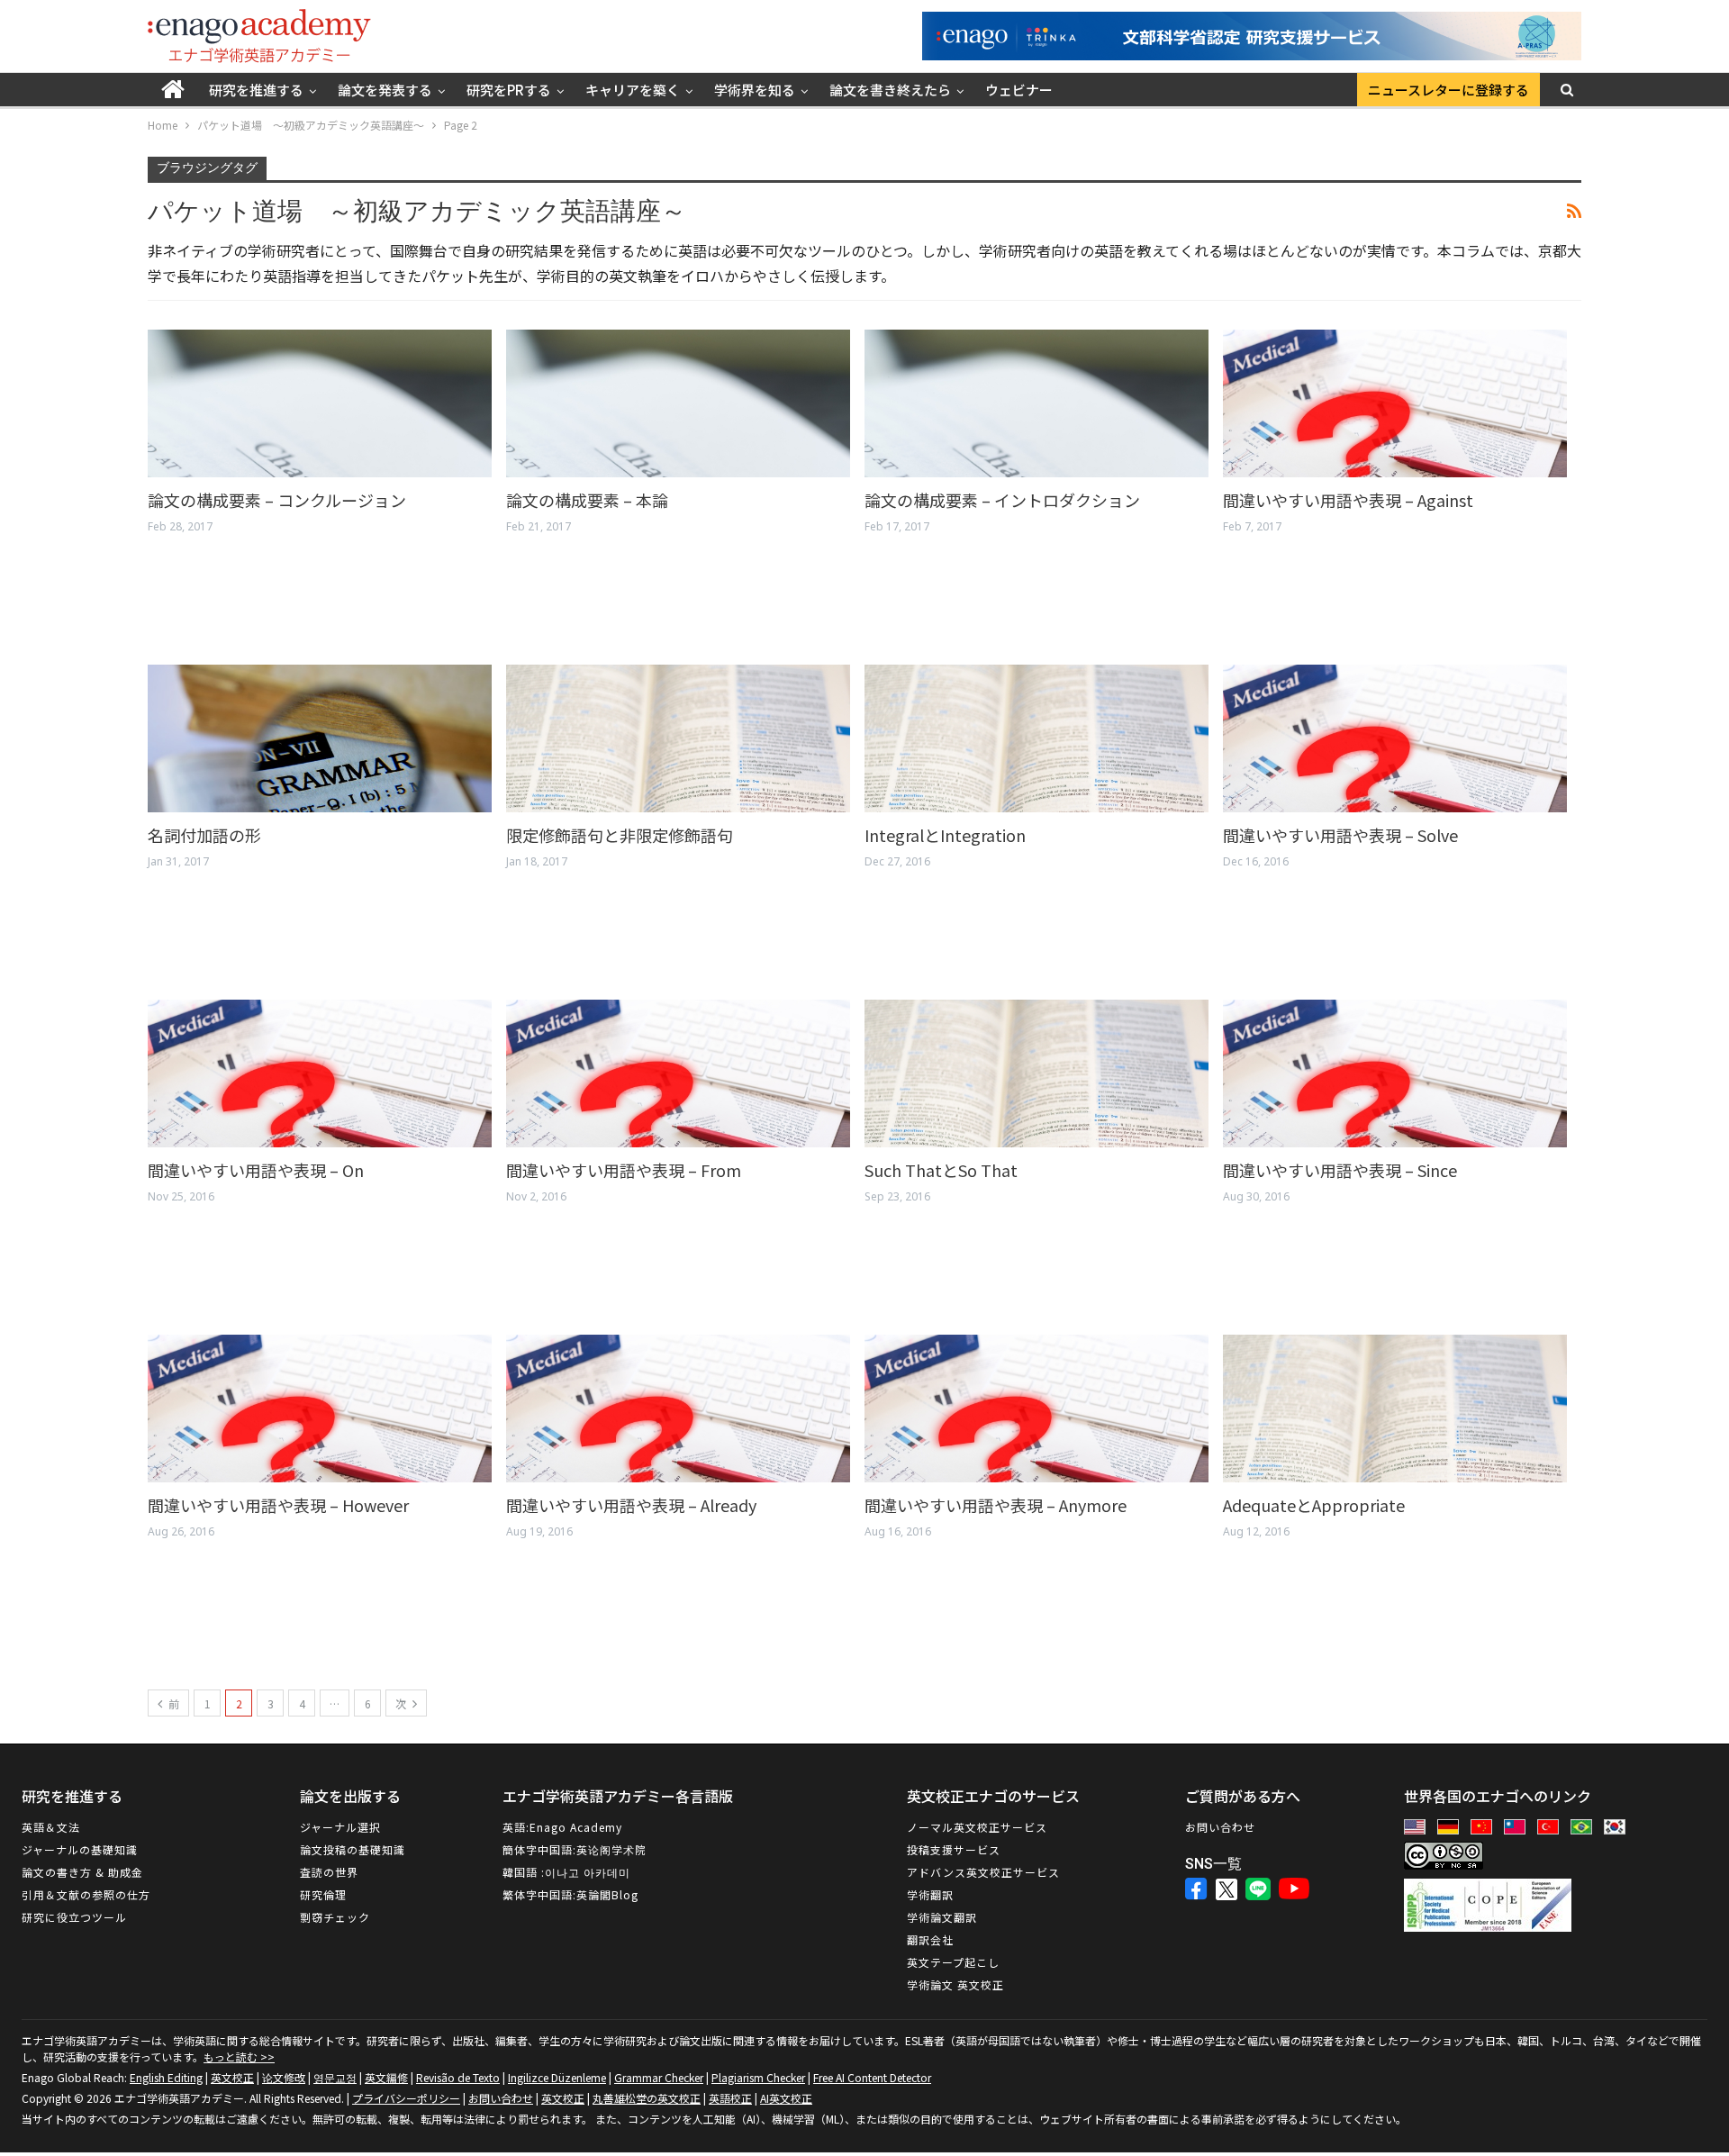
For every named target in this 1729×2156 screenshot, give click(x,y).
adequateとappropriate (1314, 1505)
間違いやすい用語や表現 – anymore (996, 1505)
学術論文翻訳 (942, 1917)
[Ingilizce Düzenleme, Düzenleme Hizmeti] (1552, 1827)
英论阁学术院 (611, 1849)
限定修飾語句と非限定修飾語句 (620, 835)
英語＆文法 (51, 1827)
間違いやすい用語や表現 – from (624, 1170)
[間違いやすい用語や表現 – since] (1395, 1073)
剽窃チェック (335, 1917)
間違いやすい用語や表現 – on (256, 1170)
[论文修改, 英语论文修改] (1486, 1827)
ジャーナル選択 (340, 1827)
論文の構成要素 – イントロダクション (1002, 500)
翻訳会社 (930, 1939)
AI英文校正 (786, 2098)
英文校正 (563, 2098)
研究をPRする (509, 90)
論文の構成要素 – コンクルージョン (277, 500)
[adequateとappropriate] (1395, 1409)
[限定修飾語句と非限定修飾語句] (678, 738)
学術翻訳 (930, 1894)
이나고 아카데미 (588, 1872)
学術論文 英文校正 (955, 1984)
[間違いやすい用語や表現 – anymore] (1036, 1409)
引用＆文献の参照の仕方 (86, 1894)
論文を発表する (385, 90)
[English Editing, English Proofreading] (1419, 1827)
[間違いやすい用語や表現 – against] (1395, 403)
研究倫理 (323, 1894)
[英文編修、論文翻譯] (1519, 1827)
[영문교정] (1619, 1827)
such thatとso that (941, 1170)
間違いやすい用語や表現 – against (1348, 500)
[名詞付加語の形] (320, 738)
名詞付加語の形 (204, 835)
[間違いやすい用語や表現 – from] (678, 1073)
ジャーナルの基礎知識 (80, 1849)
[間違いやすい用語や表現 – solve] (1395, 738)
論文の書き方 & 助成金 (82, 1872)
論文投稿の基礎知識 (353, 1849)
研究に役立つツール (74, 1917)
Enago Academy (576, 1827)
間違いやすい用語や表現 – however (278, 1505)
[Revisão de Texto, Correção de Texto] (1586, 1827)
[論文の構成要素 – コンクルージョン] (320, 403)
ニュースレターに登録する (1448, 90)
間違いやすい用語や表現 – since (1340, 1170)
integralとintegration (945, 835)
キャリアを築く (633, 90)
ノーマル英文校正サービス (977, 1827)
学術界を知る (755, 90)
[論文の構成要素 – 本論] (678, 403)
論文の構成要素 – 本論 (587, 500)
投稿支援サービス (954, 1849)
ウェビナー (1019, 90)
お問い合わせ (1220, 1827)
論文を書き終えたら (890, 90)
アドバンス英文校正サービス (983, 1872)
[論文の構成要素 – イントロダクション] (1036, 403)
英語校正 (730, 2098)
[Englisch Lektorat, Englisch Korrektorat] (1453, 1827)
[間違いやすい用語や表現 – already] (678, 1409)
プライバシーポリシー (406, 2098)
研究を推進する (256, 90)
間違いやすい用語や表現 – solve (1340, 835)
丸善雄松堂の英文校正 (647, 2098)
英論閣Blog (607, 1894)
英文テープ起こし (953, 1962)
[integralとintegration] (1036, 738)
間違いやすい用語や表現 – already (631, 1505)
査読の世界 (329, 1872)
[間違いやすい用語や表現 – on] (320, 1073)
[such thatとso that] (1036, 1073)
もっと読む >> (239, 2056)
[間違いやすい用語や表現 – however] (320, 1409)
